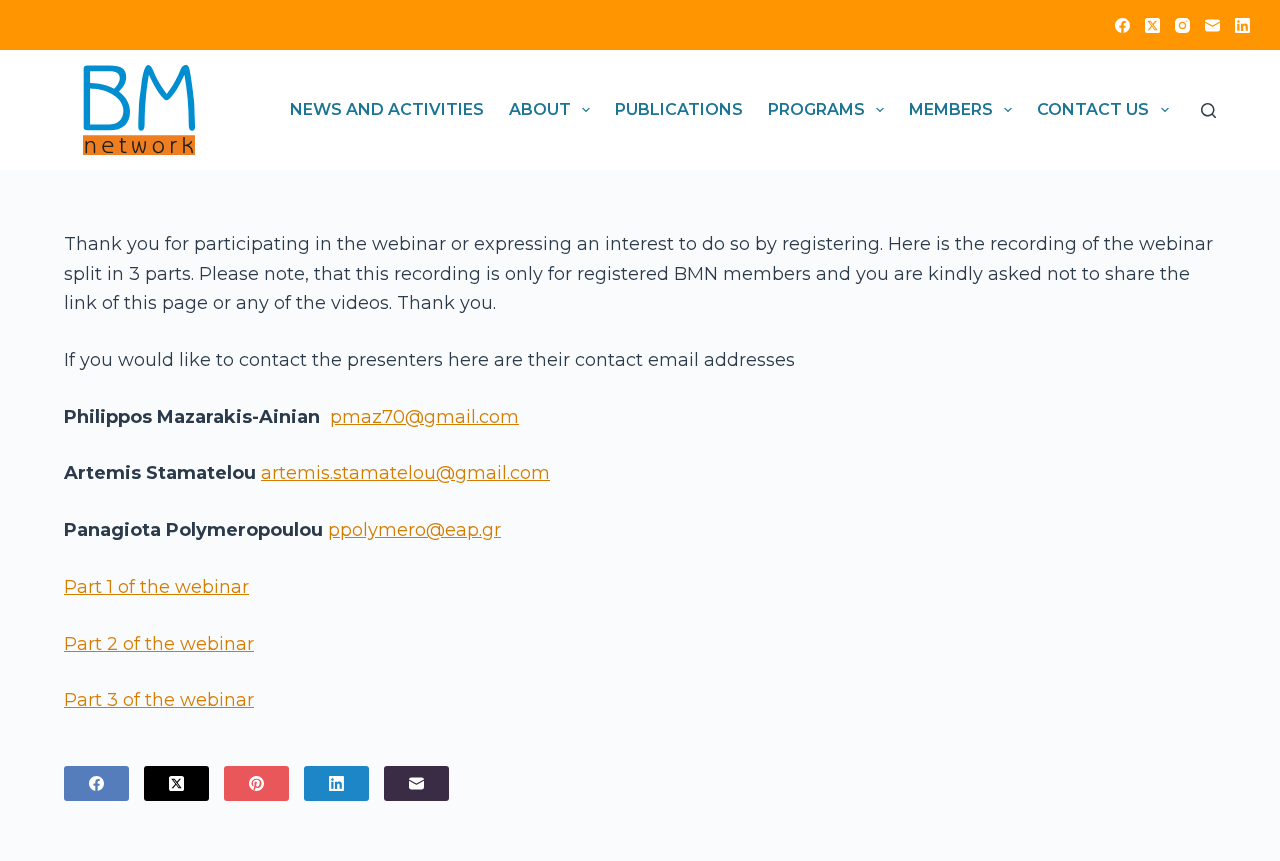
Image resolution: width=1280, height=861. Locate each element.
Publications (679, 109)
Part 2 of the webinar (159, 644)
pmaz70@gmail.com (424, 417)
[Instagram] (1182, 25)
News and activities (387, 109)
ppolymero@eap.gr (414, 530)
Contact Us (1093, 109)
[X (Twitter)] (1152, 25)
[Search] (1208, 110)
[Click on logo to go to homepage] (139, 110)
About (540, 109)
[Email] (1212, 25)
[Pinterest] (256, 783)
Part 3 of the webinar (159, 700)
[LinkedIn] (1242, 25)
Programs (816, 109)
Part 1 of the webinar (156, 587)
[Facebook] (1122, 25)
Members (951, 109)
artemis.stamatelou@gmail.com (405, 473)
